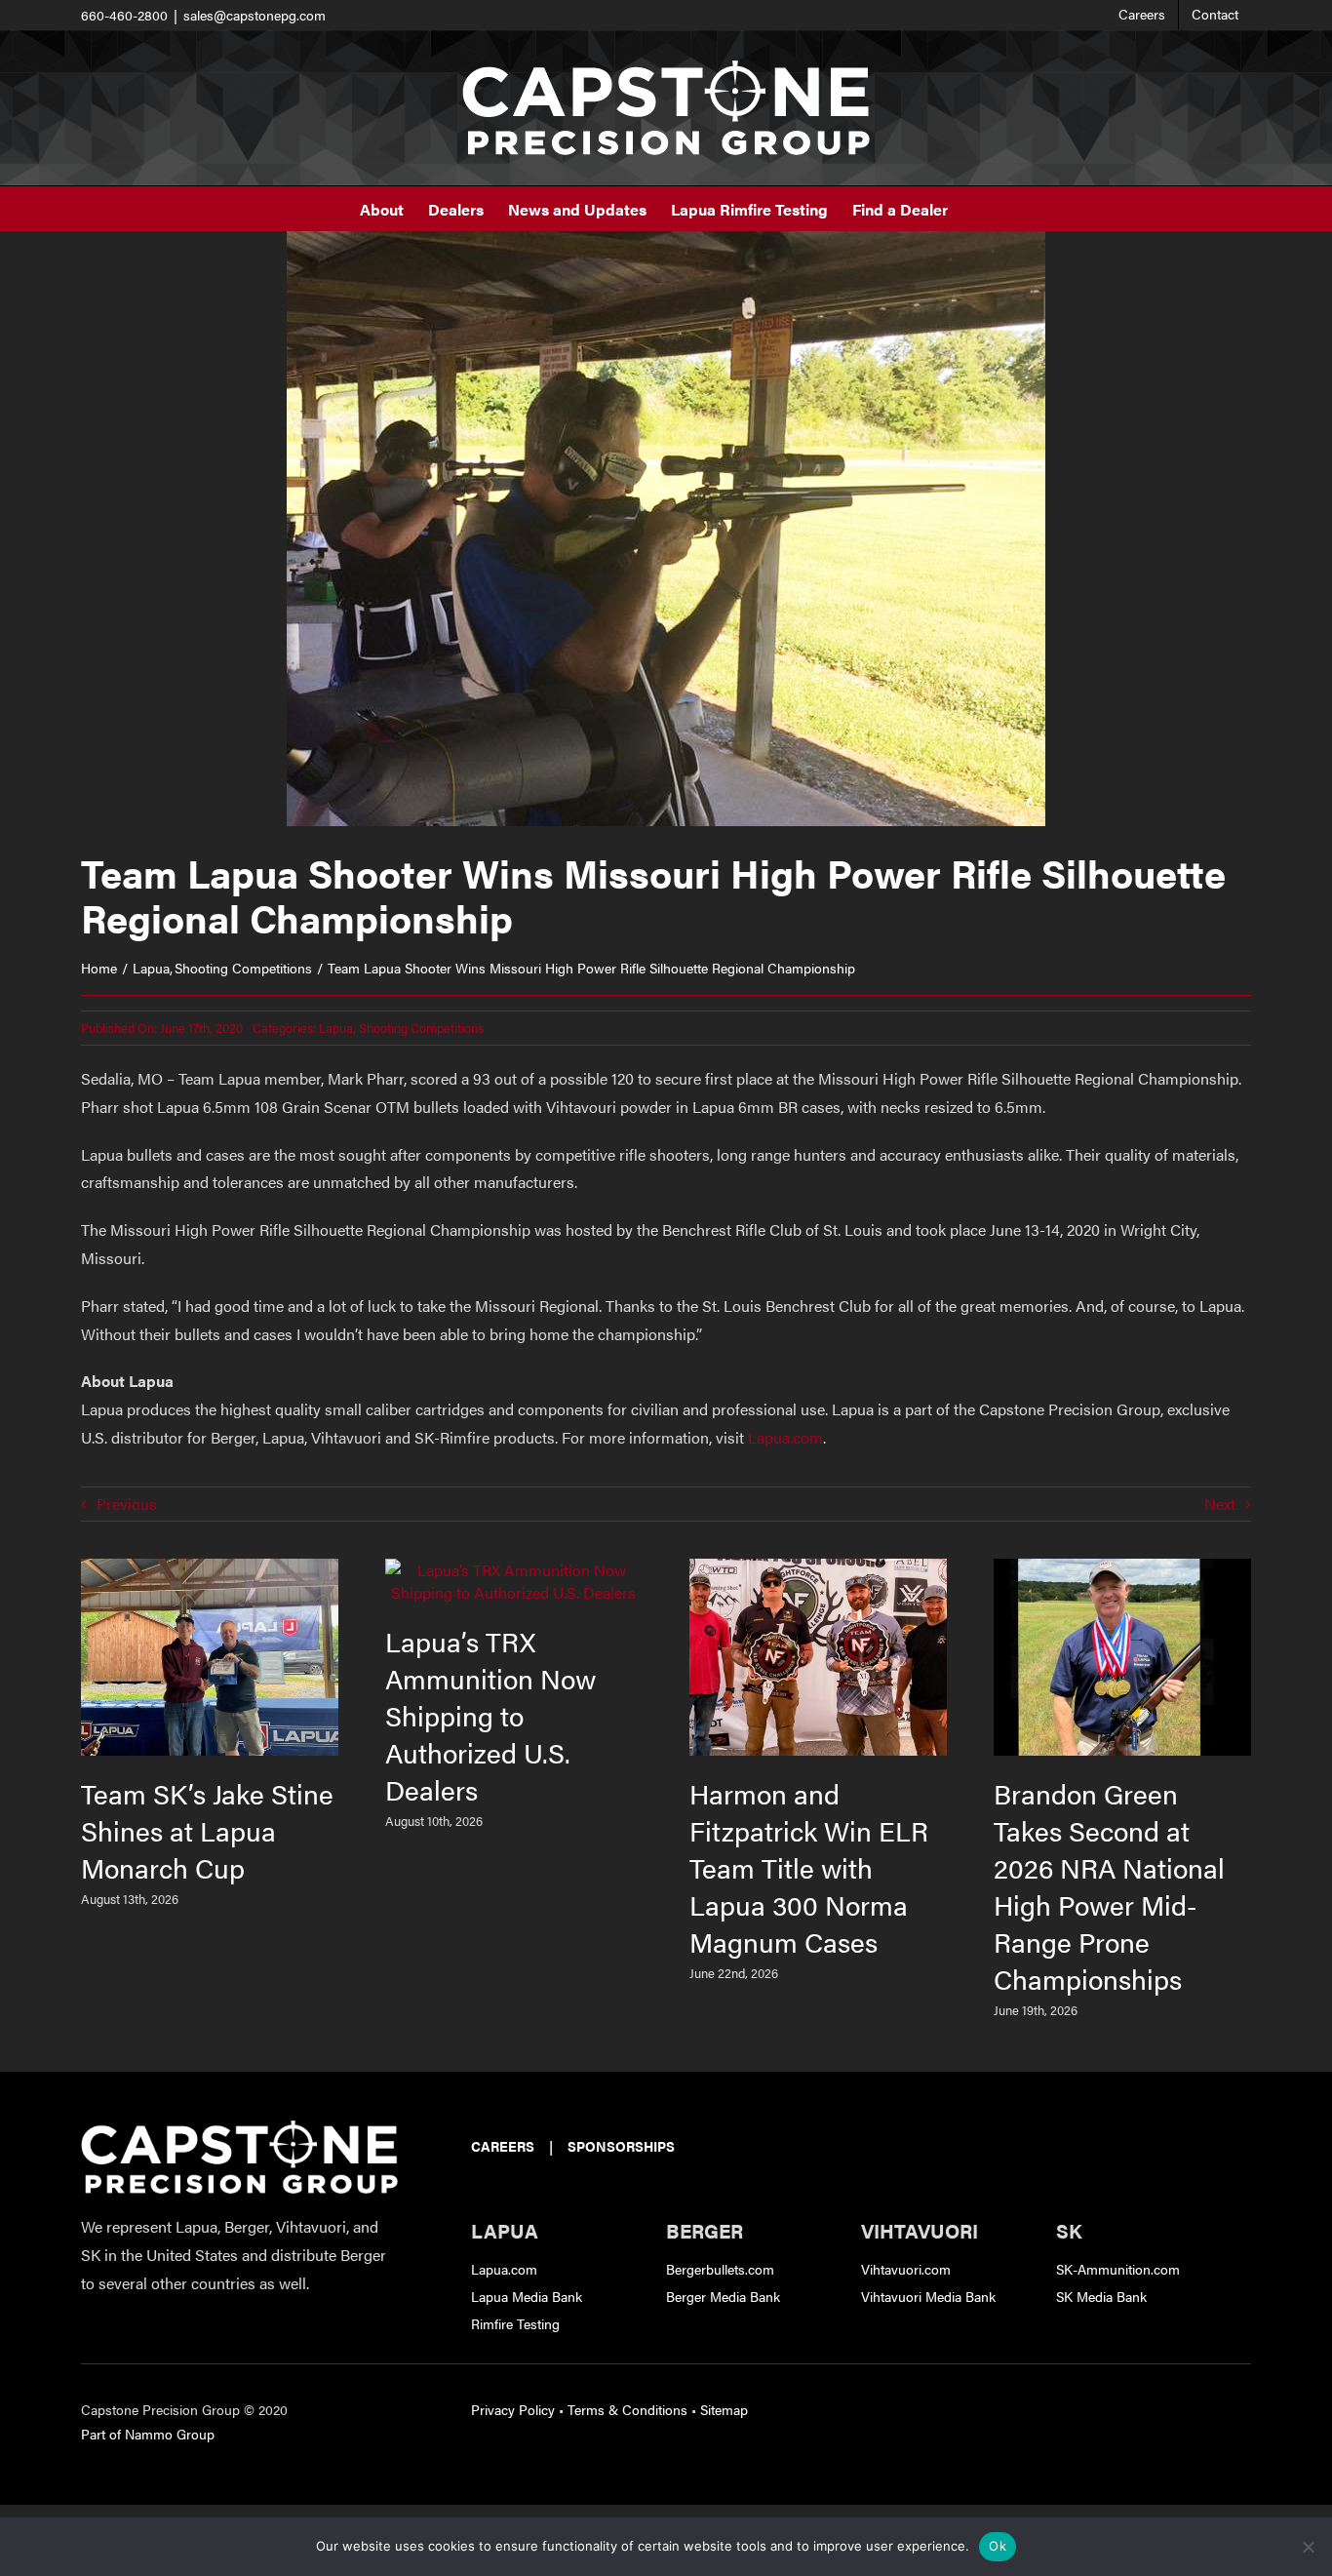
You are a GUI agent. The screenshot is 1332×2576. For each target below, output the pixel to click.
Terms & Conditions (627, 2409)
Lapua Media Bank (527, 2296)
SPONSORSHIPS (621, 2146)
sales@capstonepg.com (255, 15)
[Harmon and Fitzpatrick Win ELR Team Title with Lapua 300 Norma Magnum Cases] (818, 1570)
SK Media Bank (1101, 2296)
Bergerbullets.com (720, 2269)
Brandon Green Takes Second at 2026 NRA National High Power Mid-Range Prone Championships (1109, 1885)
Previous (127, 1504)
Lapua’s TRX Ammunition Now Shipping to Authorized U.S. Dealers (490, 1715)
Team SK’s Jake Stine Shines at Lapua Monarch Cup (207, 1830)
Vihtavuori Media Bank (928, 2296)
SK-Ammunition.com (1118, 2269)
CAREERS (503, 2146)
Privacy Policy (513, 2409)
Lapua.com (785, 1437)
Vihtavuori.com (906, 2269)
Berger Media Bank (723, 2296)
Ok (998, 2546)
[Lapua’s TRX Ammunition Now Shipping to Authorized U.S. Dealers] (514, 1570)
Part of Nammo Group (148, 2434)
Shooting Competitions (421, 1028)
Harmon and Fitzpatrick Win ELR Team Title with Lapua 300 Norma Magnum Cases (809, 1867)
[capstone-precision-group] (239, 2128)
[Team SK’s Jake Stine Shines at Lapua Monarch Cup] (210, 1570)
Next (1220, 1504)
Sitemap (724, 2409)
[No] (1308, 2547)
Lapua (336, 1028)
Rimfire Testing (515, 2323)
